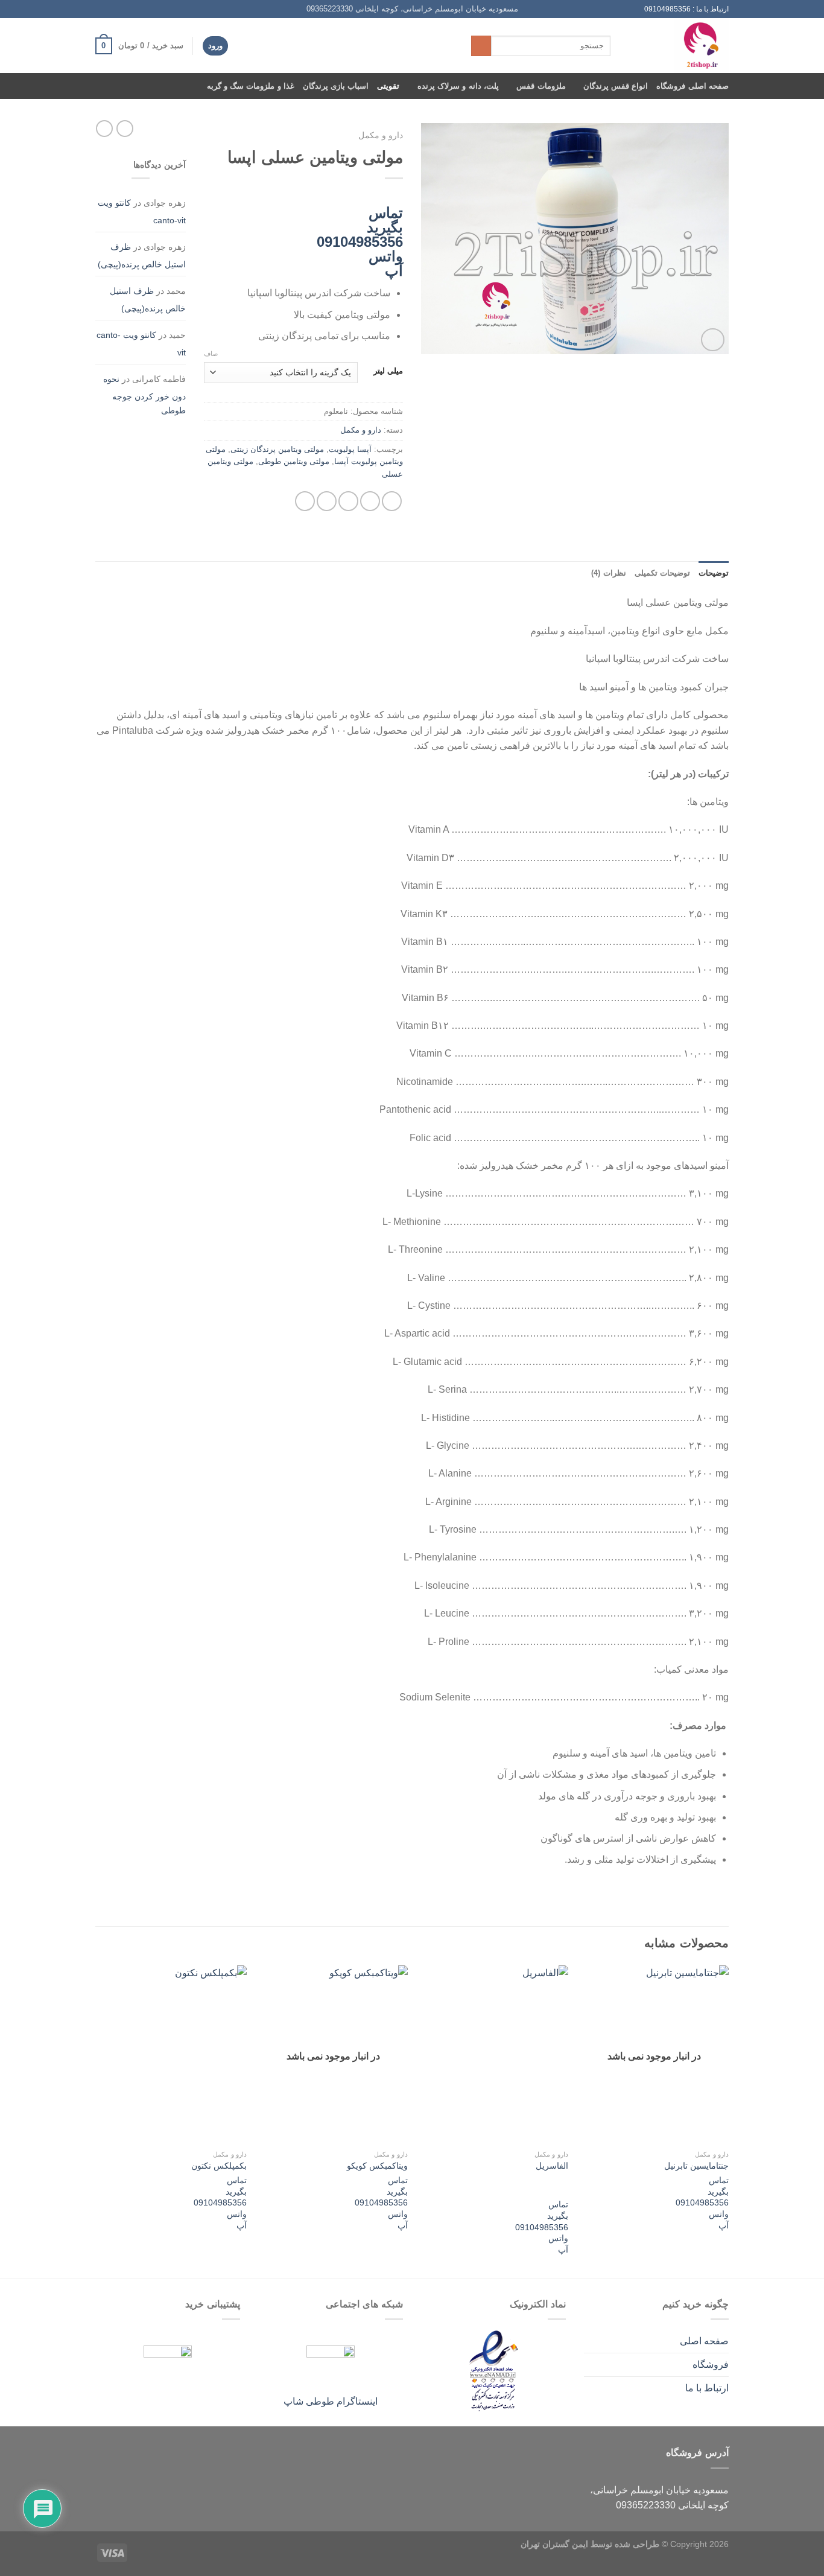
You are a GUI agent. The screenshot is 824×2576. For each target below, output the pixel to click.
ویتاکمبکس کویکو (377, 2166)
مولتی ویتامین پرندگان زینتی (277, 449)
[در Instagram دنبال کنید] (136, 9)
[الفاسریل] (494, 2055)
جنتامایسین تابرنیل (696, 2166)
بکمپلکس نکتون (219, 2166)
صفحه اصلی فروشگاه (692, 86)
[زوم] (713, 340)
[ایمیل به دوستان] (348, 501)
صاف (211, 354)
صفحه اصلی (704, 2341)
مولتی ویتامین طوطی (294, 461)
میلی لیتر (388, 371)
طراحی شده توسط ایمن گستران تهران (590, 2544)
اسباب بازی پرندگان (336, 86)
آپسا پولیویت (350, 449)
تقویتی (388, 86)
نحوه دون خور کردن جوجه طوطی (144, 395)
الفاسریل (552, 2166)
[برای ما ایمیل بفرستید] (124, 9)
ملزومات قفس (541, 86)
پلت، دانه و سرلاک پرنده (458, 86)
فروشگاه (711, 2365)
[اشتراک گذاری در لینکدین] (305, 501)
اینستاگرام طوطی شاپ (331, 2401)
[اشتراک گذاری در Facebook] (392, 501)
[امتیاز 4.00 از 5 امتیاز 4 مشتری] (303, 194)
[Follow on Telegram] (101, 9)
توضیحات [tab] (714, 573)
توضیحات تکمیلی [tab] (662, 573)
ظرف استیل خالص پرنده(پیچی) (142, 256)
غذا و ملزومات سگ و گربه (251, 86)
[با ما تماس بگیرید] (113, 9)
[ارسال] (481, 46)
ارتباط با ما (707, 2388)
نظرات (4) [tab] (608, 573)
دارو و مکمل (381, 135)
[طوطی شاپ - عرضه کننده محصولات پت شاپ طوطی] (679, 46)
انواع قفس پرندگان (616, 86)
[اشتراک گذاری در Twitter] (370, 501)
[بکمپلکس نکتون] (173, 2055)
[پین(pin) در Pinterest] (327, 501)
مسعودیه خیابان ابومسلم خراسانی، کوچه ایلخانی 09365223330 (412, 9)
